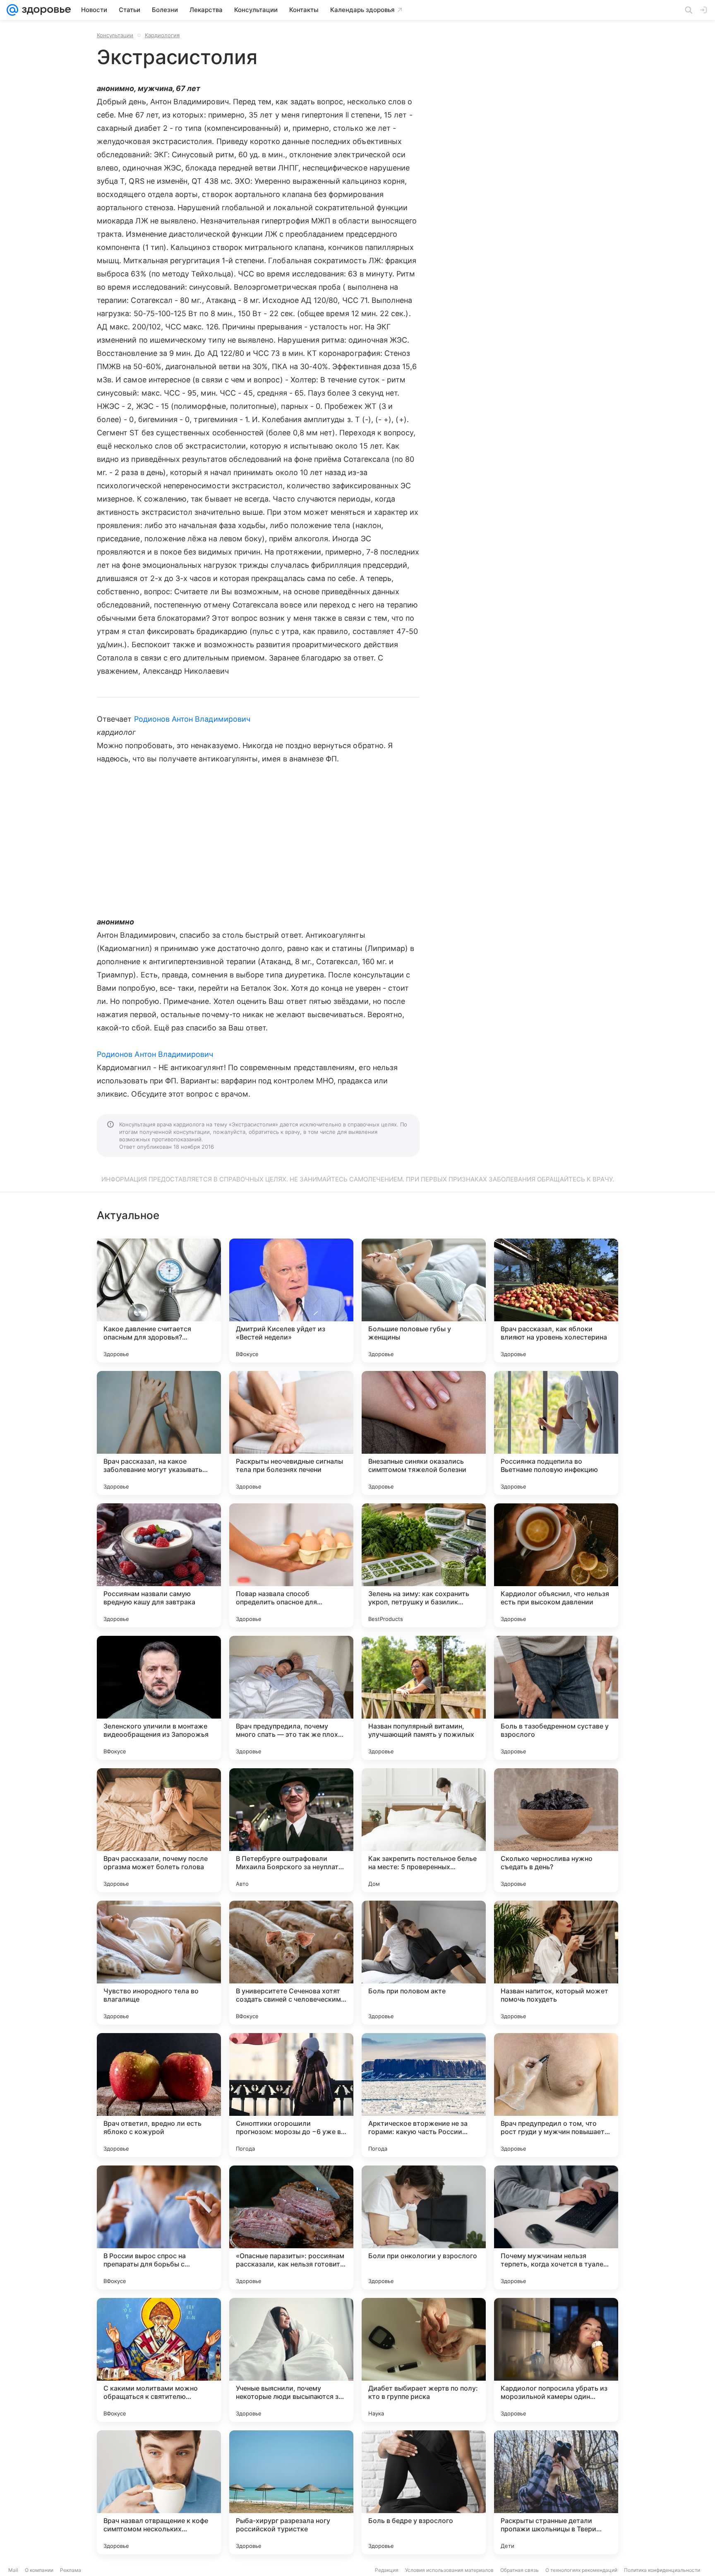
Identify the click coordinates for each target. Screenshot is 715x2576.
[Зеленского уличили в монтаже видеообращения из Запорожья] (159, 1698)
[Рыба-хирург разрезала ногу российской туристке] (291, 2492)
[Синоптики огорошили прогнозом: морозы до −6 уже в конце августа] (291, 2095)
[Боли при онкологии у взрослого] (424, 2228)
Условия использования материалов (449, 2570)
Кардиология (162, 35)
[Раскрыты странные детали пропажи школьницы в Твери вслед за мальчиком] (556, 2492)
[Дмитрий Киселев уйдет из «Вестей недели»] (291, 1301)
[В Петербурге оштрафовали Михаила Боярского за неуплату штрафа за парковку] (291, 1830)
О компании (39, 2570)
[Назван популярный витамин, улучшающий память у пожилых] (424, 1698)
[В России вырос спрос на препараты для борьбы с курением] (159, 2228)
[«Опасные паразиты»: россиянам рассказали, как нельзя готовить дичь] (291, 2228)
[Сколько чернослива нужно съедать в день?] (556, 1830)
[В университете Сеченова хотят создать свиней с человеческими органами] (291, 1963)
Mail (13, 2570)
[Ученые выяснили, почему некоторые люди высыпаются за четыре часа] (291, 2360)
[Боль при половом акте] (424, 1963)
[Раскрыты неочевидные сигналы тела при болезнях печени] (291, 1433)
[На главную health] (45, 10)
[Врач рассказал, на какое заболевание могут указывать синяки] (159, 1433)
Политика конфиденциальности (662, 2570)
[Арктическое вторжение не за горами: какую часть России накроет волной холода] (424, 2095)
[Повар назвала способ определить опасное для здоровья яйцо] (291, 1565)
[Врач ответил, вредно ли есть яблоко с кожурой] (159, 2095)
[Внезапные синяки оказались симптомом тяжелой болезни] (424, 1433)
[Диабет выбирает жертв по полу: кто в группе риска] (424, 2360)
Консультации (115, 35)
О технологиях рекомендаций (581, 2570)
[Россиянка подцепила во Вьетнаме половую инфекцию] (556, 1433)
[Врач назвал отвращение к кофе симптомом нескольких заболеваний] (159, 2492)
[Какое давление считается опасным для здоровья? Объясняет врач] (159, 1301)
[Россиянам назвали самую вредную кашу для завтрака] (159, 1565)
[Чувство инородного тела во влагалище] (159, 1963)
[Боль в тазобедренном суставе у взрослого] (556, 1698)
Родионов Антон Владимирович (192, 719)
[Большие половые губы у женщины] (424, 1301)
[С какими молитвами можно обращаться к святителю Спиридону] (159, 2360)
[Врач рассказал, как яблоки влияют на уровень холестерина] (556, 1301)
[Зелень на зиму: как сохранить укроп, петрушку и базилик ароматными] (424, 1565)
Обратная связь (519, 2570)
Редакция (387, 2570)
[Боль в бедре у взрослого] (424, 2492)
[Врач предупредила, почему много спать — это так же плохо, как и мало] (291, 1698)
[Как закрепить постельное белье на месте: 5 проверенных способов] (424, 1830)
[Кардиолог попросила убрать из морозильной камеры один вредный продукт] (556, 2360)
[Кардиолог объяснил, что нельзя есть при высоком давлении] (556, 1565)
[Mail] (12, 10)
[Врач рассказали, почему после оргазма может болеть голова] (159, 1830)
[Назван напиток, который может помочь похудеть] (556, 1963)
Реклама (71, 2570)
